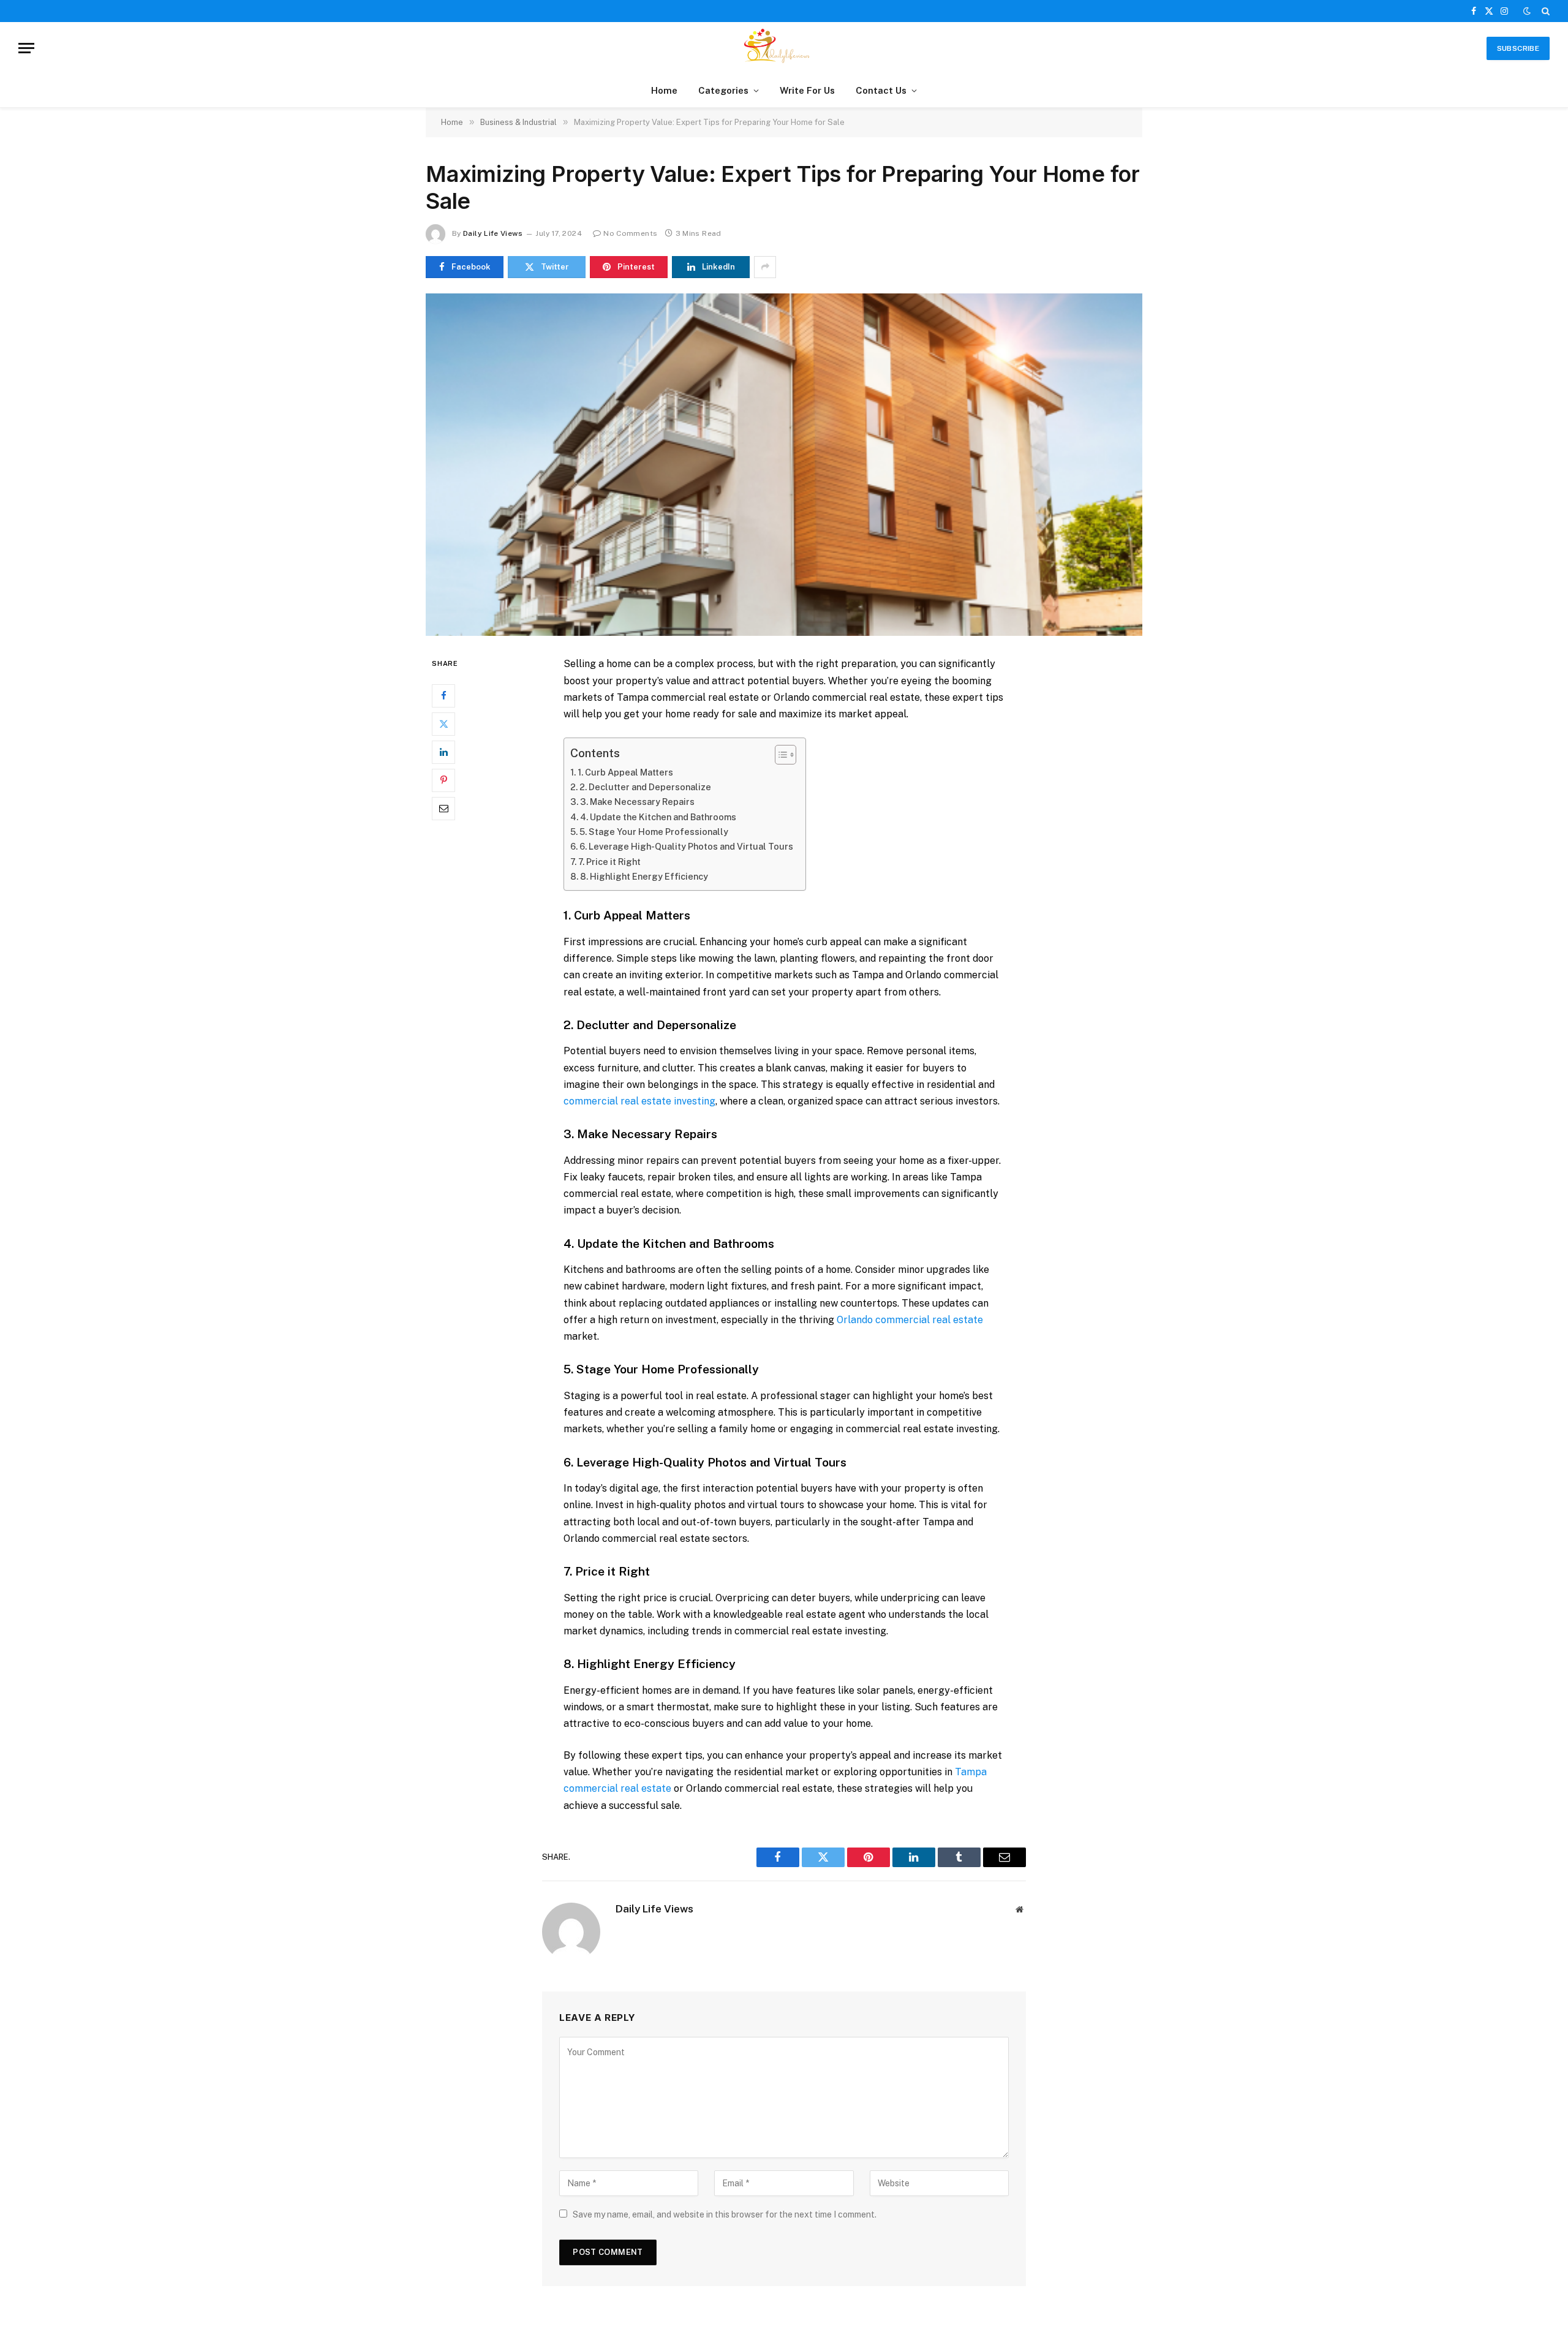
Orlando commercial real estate (910, 1320)
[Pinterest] (443, 780)
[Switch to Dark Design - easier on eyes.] (1527, 11)
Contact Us (881, 90)
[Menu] (26, 48)
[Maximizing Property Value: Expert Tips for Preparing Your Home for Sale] (784, 465)
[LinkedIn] (443, 752)
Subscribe (1518, 48)
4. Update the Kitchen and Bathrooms (658, 817)
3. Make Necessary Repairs (637, 802)
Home (664, 90)
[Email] (443, 809)
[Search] (1544, 11)
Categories (723, 90)
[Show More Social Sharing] (765, 267)
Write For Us (807, 90)
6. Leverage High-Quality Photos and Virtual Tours (686, 846)
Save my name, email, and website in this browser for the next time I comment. (725, 2214)
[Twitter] (443, 724)
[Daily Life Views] (784, 48)
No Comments (630, 233)
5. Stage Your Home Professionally (654, 832)
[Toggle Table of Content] (779, 755)
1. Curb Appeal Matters (625, 772)
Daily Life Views (493, 233)
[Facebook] (443, 696)
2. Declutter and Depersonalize (645, 787)
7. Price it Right (609, 862)
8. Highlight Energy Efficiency (644, 876)
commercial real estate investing (639, 1101)
